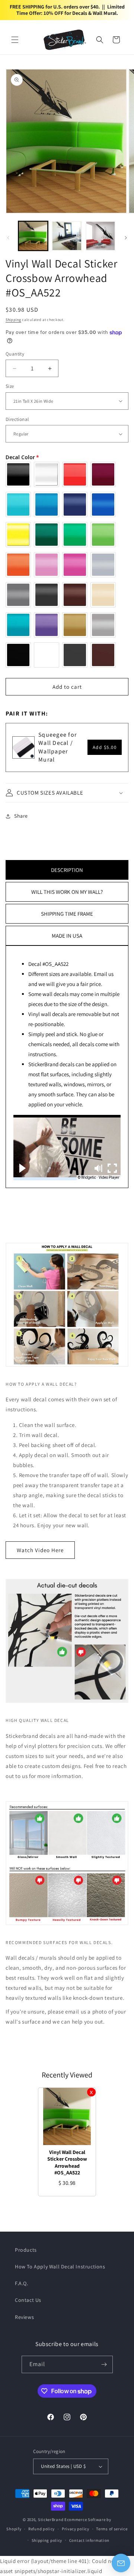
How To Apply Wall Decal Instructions (60, 2267)
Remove (91, 2092)
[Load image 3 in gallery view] (100, 236)
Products (26, 2250)
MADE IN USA (67, 936)
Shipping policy (47, 2540)
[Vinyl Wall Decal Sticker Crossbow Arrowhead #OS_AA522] (67, 2116)
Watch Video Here (40, 1550)
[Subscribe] (104, 2364)
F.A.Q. (22, 2283)
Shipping (13, 320)
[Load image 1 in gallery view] (33, 236)
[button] (15, 40)
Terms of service (112, 2529)
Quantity (15, 354)
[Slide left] (8, 238)
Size (10, 386)
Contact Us (28, 2300)
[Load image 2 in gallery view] (67, 236)
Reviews (24, 2317)
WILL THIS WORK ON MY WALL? (67, 892)
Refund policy (42, 2529)
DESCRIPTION (67, 870)
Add (105, 747)
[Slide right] (126, 238)
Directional (17, 419)
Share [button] (21, 816)
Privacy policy (76, 2529)
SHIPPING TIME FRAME (67, 914)
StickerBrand (51, 2520)
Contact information (89, 2540)
